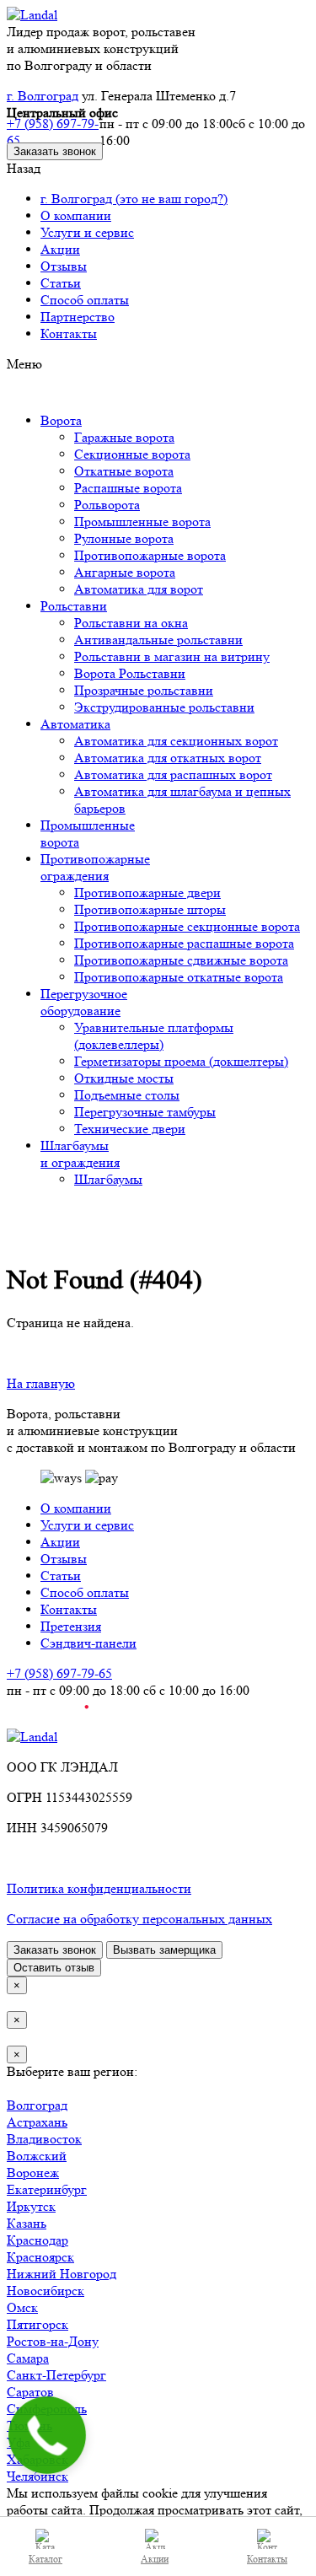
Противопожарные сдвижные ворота (181, 960)
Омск (22, 2307)
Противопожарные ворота (150, 555)
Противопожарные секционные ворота (187, 926)
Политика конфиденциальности (99, 1888)
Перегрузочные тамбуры (145, 1112)
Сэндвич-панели (88, 1643)
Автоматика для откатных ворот (168, 758)
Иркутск (31, 2206)
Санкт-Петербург (56, 2375)
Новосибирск (46, 2291)
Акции (60, 249)
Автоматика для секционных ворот (176, 741)
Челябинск (37, 2476)
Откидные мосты (124, 1078)
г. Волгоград (43, 96)
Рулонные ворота (124, 538)
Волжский (37, 2156)
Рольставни (74, 606)
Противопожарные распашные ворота (184, 943)
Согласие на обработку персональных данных (139, 1919)
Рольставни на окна (131, 623)
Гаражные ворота (124, 437)
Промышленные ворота (142, 522)
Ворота (61, 420)
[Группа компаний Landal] (32, 15)
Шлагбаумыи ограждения (80, 1154)
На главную (41, 1383)
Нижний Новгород (62, 2274)
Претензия (71, 1626)
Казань (27, 2223)
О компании (76, 215)
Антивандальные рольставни (158, 640)
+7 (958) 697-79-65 (53, 132)
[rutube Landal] (48, 1720)
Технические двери (130, 1129)
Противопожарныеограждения (95, 867)
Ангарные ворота (125, 572)
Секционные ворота (132, 454)
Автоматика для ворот (139, 589)
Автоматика (75, 724)
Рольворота (107, 505)
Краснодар (37, 2240)
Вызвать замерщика (164, 1950)
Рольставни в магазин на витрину (172, 656)
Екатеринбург (47, 2189)
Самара (28, 2358)
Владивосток (44, 2139)
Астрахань (37, 2122)
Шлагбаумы (108, 1179)
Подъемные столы (127, 1095)
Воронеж (33, 2173)
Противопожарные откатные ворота (179, 977)
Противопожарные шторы (150, 909)
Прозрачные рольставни (144, 690)
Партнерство (78, 317)
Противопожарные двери (147, 893)
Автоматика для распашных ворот (173, 774)
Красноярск (40, 2257)
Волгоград (37, 2105)
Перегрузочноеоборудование (84, 1002)
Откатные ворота (124, 471)
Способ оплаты (85, 300)
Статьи (61, 283)
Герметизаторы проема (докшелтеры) (181, 1061)
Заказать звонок (55, 151)
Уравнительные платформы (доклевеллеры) (154, 1036)
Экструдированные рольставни (164, 707)
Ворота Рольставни (130, 673)
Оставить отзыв (54, 1968)
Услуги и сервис (87, 232)
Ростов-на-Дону (53, 2341)
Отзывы (64, 266)
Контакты (69, 333)
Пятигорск (37, 2324)
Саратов (30, 2392)
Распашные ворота (128, 488)
